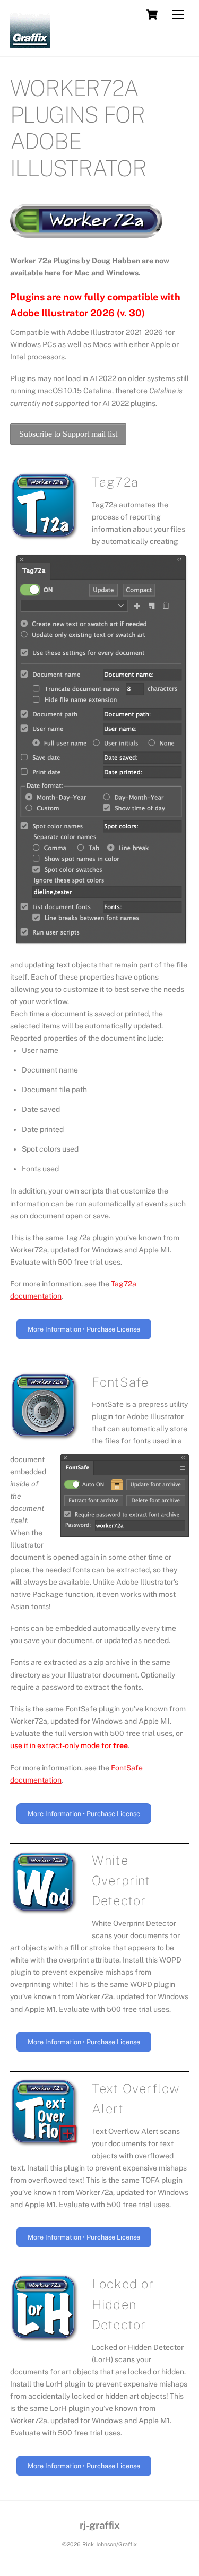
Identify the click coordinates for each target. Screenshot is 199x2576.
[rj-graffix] (30, 43)
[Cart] (152, 14)
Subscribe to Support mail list (68, 434)
